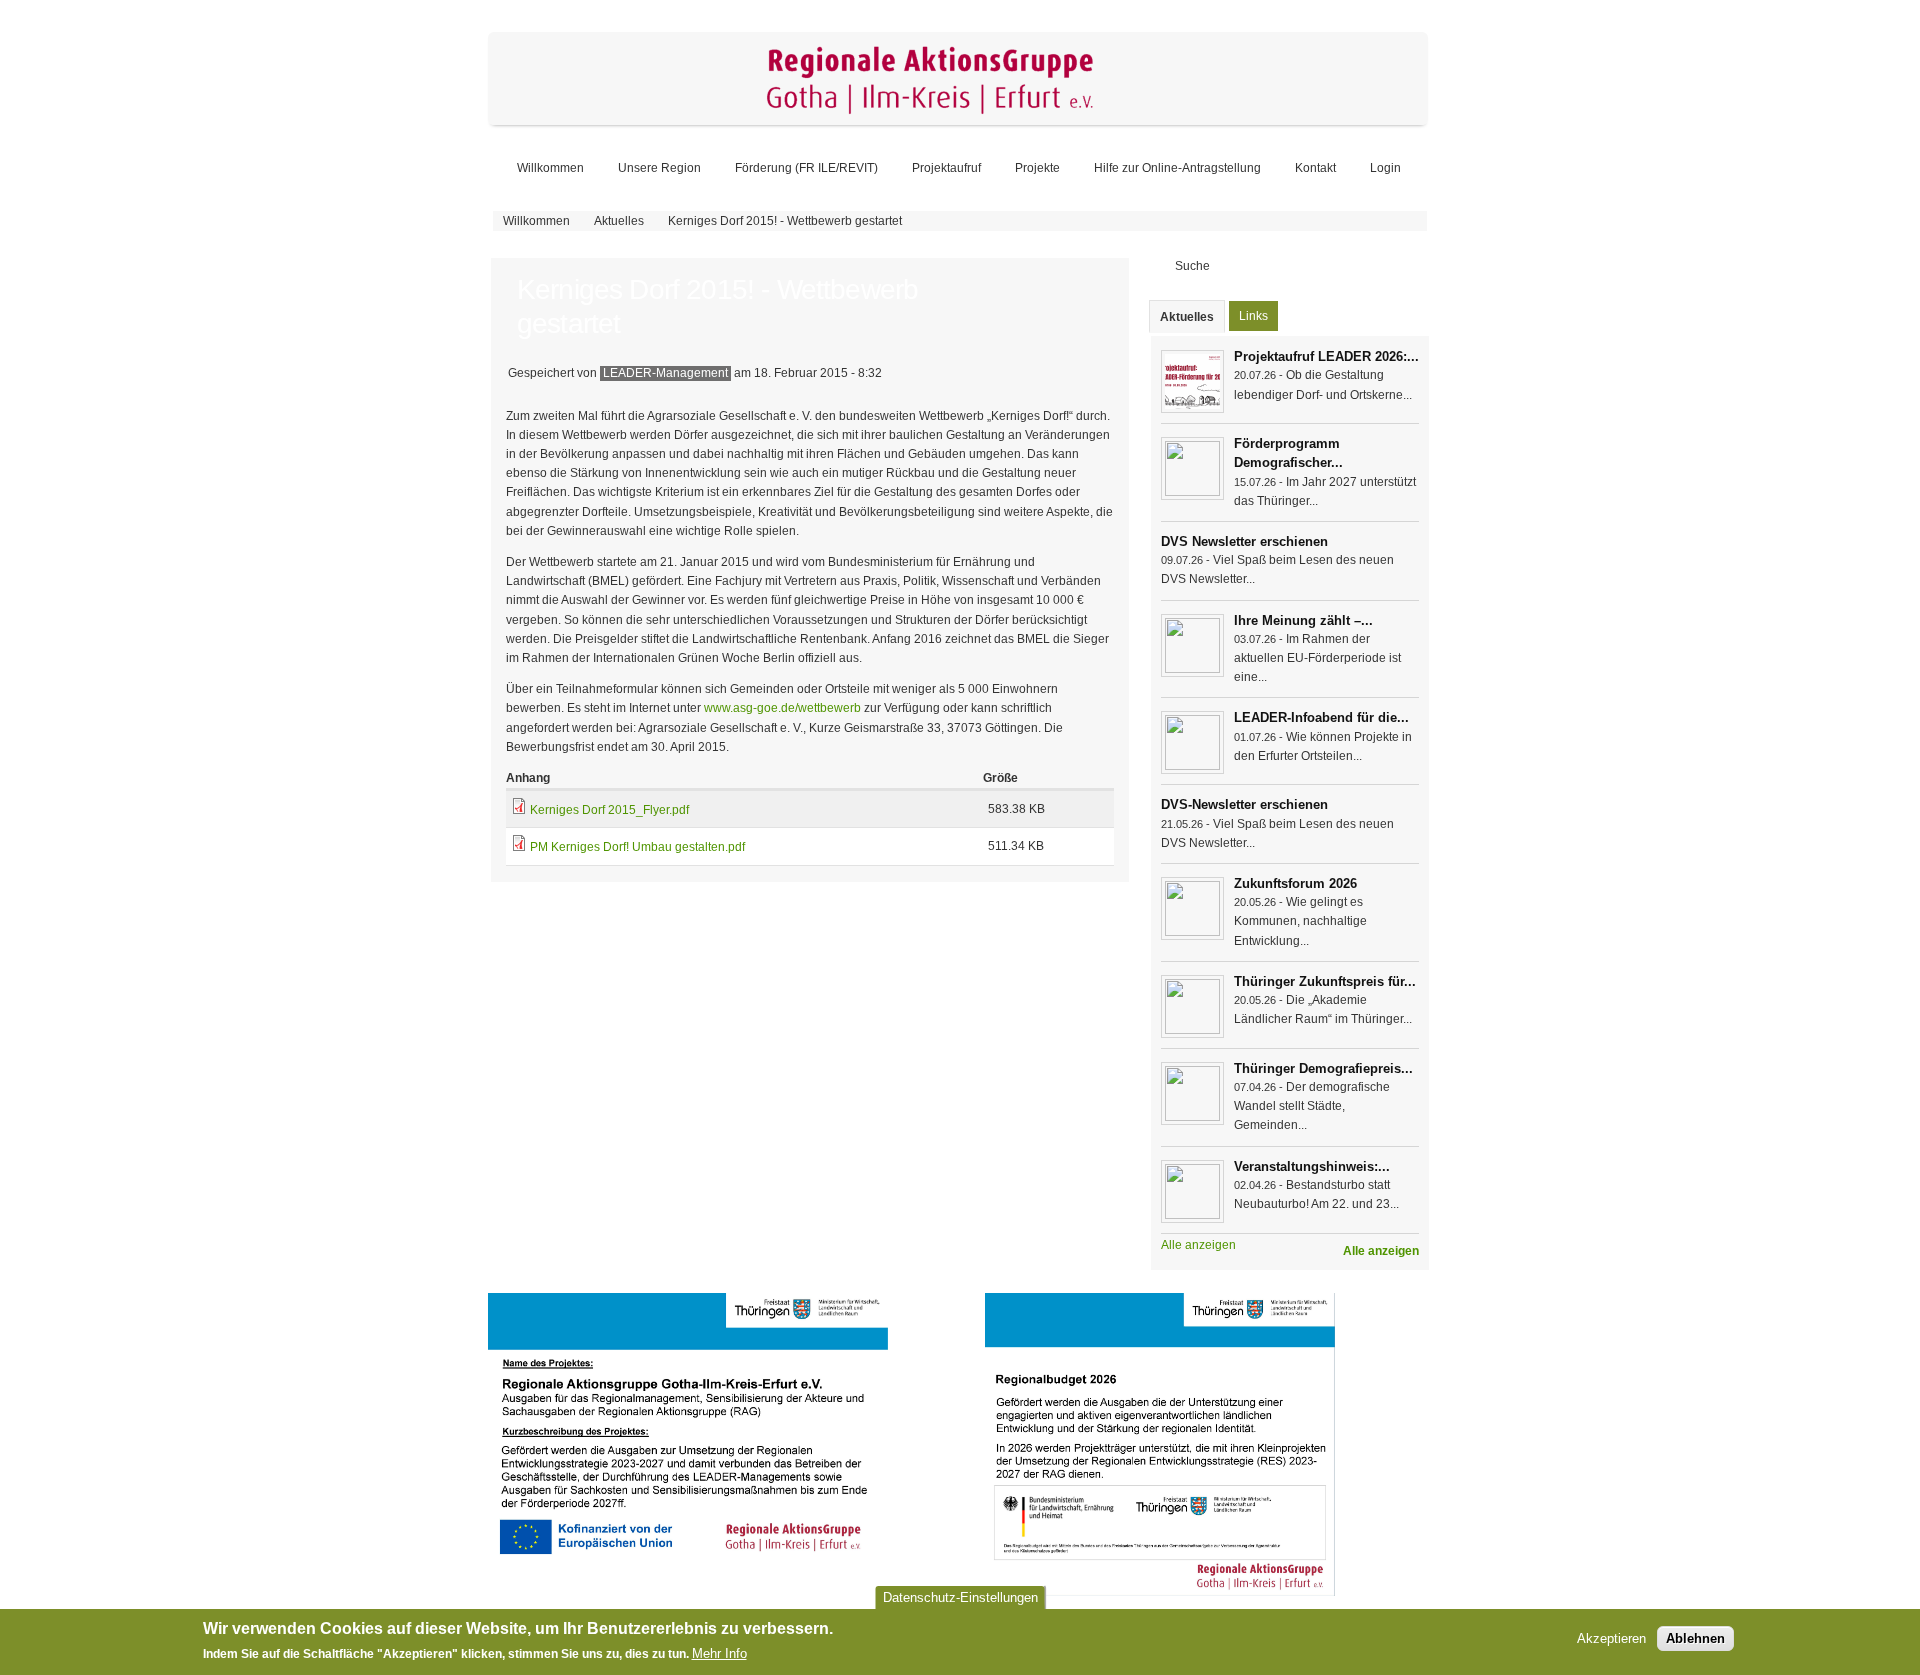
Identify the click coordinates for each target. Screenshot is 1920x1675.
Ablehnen (1695, 1639)
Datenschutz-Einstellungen (960, 1597)
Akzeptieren (1611, 1639)
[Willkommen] (958, 121)
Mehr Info (719, 1654)
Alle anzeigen (1381, 1251)
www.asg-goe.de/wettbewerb (782, 708)
